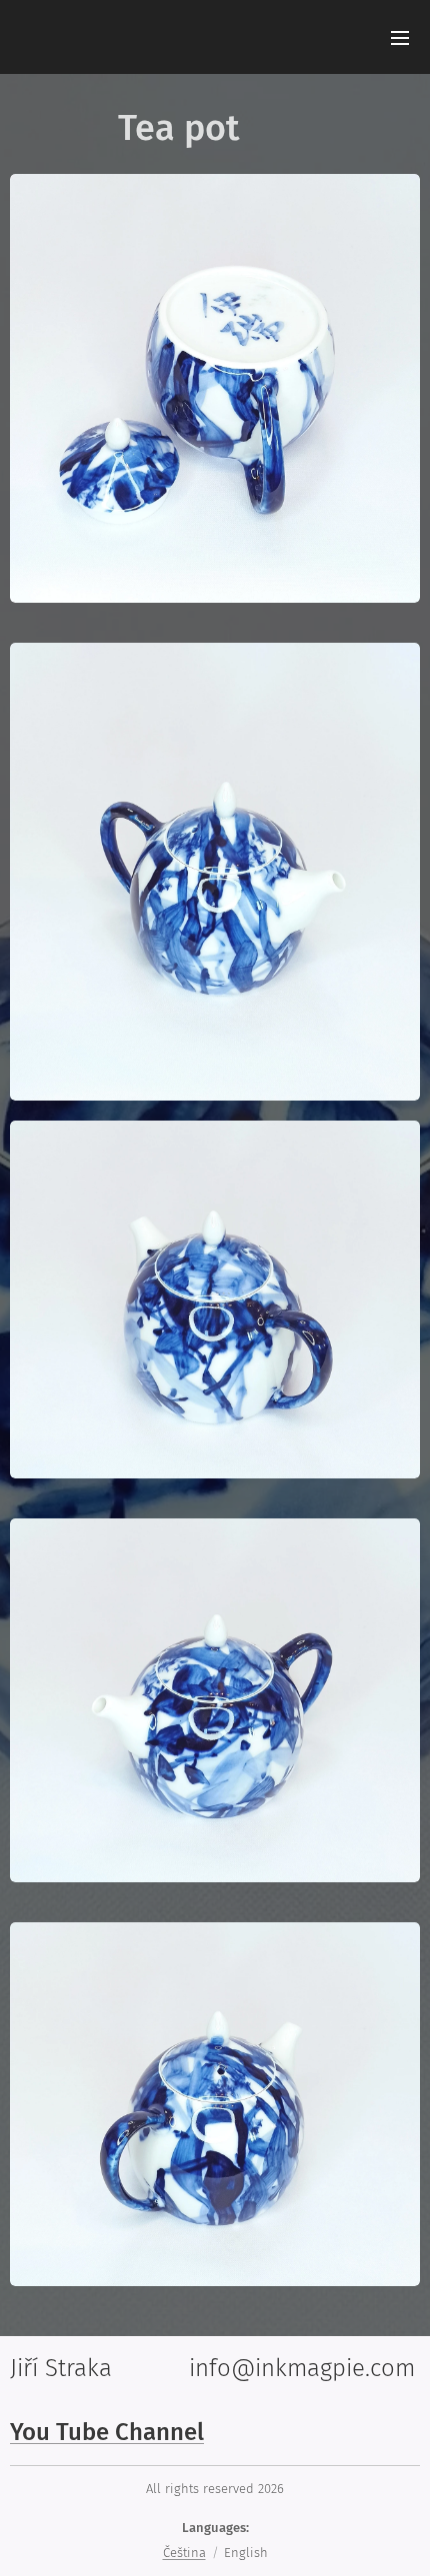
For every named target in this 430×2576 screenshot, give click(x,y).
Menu (400, 37)
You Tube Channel (107, 2432)
